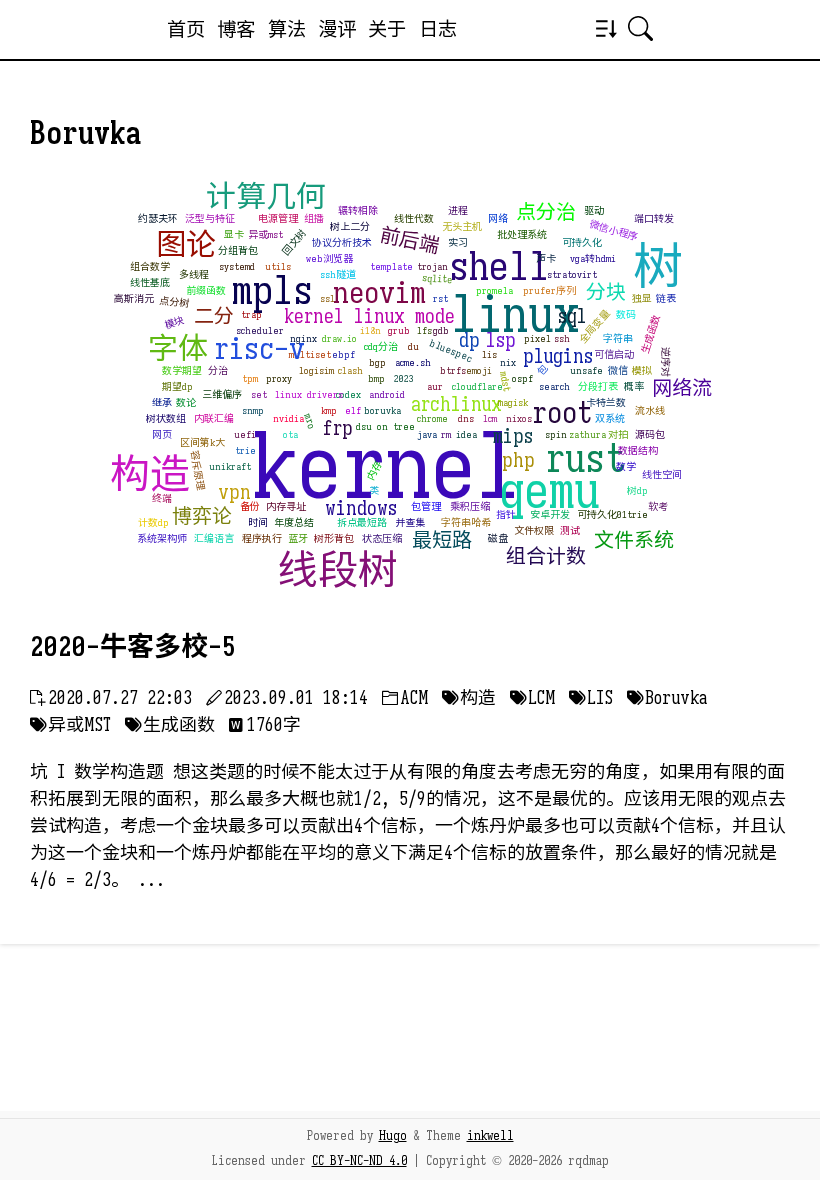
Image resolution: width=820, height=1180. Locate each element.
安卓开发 (550, 514)
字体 (178, 349)
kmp (329, 410)
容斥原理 (197, 471)
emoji (479, 370)
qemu (549, 491)
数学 (626, 466)
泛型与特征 (210, 218)
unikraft (230, 466)
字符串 (618, 338)
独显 (642, 298)
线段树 (338, 570)
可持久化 (582, 242)
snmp (253, 410)
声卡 (546, 258)
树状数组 (166, 418)
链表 (666, 298)
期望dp (177, 386)
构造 (150, 474)
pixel (537, 338)
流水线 (650, 410)
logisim (316, 370)
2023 (404, 378)
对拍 (618, 434)
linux (515, 315)
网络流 (682, 388)
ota (290, 434)
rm (446, 434)
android (387, 394)
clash (350, 370)
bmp (376, 378)
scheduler (260, 330)
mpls (272, 290)
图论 (186, 245)
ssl (327, 298)
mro (308, 421)
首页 (186, 29)
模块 (174, 323)
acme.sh (413, 362)
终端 (162, 498)
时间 (258, 522)
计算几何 (266, 197)
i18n (370, 330)
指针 (506, 514)
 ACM (405, 698)
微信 (618, 370)
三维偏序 (222, 394)
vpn (234, 492)
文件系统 (634, 540)
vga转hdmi (593, 258)
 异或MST (70, 725)
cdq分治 (381, 346)
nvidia (288, 418)
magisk (513, 402)
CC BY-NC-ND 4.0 (359, 1161)
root (562, 413)
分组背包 (238, 250)
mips (513, 436)
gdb (441, 330)
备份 (250, 506)
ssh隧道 (338, 274)
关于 (387, 29)
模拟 (642, 370)
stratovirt (572, 274)
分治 (218, 370)
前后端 (410, 240)
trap (251, 314)
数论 (186, 402)
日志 (438, 29)
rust (585, 458)
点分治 (546, 212)
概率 (634, 386)
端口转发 (654, 218)
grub (399, 330)
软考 (658, 506)
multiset (310, 354)
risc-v (259, 349)
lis (489, 354)
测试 (570, 530)
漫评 (337, 29)
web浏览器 (329, 258)
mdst (505, 382)
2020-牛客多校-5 (133, 647)
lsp (501, 340)
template (391, 266)
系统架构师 (162, 538)
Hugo (393, 1136)
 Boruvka (667, 698)
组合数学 (150, 266)
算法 (287, 29)
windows (361, 508)
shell (499, 266)
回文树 (294, 242)
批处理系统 (522, 234)
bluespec (451, 351)
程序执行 (262, 538)
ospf (522, 378)
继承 (162, 402)
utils (278, 266)
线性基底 (150, 282)
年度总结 (294, 522)
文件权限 (534, 530)
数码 (626, 314)
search (554, 386)
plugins (558, 356)
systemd (237, 266)
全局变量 (594, 326)
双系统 (610, 418)
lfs (424, 330)
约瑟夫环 (158, 218)
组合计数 (546, 556)
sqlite (438, 279)
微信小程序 (614, 230)
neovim (379, 293)
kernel (386, 467)
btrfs (453, 370)
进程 (458, 210)
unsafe (586, 370)
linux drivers (309, 394)
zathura (587, 434)
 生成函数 (170, 725)
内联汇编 (214, 418)
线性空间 (662, 474)
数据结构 (638, 450)
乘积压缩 (470, 506)
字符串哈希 (466, 522)
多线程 (194, 274)
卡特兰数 (606, 402)
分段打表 (598, 386)
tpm (250, 378)
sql (572, 316)
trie (245, 450)
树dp (637, 490)
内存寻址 (286, 506)
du (413, 346)
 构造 (469, 698)
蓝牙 (298, 538)
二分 (214, 316)
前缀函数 (206, 290)
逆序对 (665, 362)
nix (508, 362)
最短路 (442, 540)
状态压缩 (382, 538)
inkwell (490, 1136)
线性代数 (414, 218)
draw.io (339, 338)
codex (348, 394)
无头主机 (462, 226)
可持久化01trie (612, 514)
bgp (377, 362)
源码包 (650, 434)
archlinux (456, 404)
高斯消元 (134, 298)
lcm (490, 418)
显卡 (234, 234)
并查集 (410, 522)
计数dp (153, 522)
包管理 (426, 506)
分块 (606, 292)
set (259, 394)
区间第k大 (202, 442)
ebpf (343, 354)
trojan (432, 266)
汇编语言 (214, 538)
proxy (279, 378)
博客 (236, 29)
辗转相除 (358, 210)
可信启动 (614, 354)
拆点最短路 (362, 522)
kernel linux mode (369, 316)
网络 (498, 218)
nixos (519, 418)
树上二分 (350, 226)
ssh (562, 338)
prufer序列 (549, 290)
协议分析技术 (342, 242)
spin (556, 434)
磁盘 (498, 538)
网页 (162, 434)
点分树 (173, 303)
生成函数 (650, 335)
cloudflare (477, 386)
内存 (374, 471)
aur (435, 386)
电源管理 (278, 218)
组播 (314, 218)
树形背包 (334, 538)
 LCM (532, 698)
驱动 (594, 210)
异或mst (265, 234)
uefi (245, 434)
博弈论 (202, 516)
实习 (458, 242)
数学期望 (182, 370)
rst (440, 298)
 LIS (591, 698)
